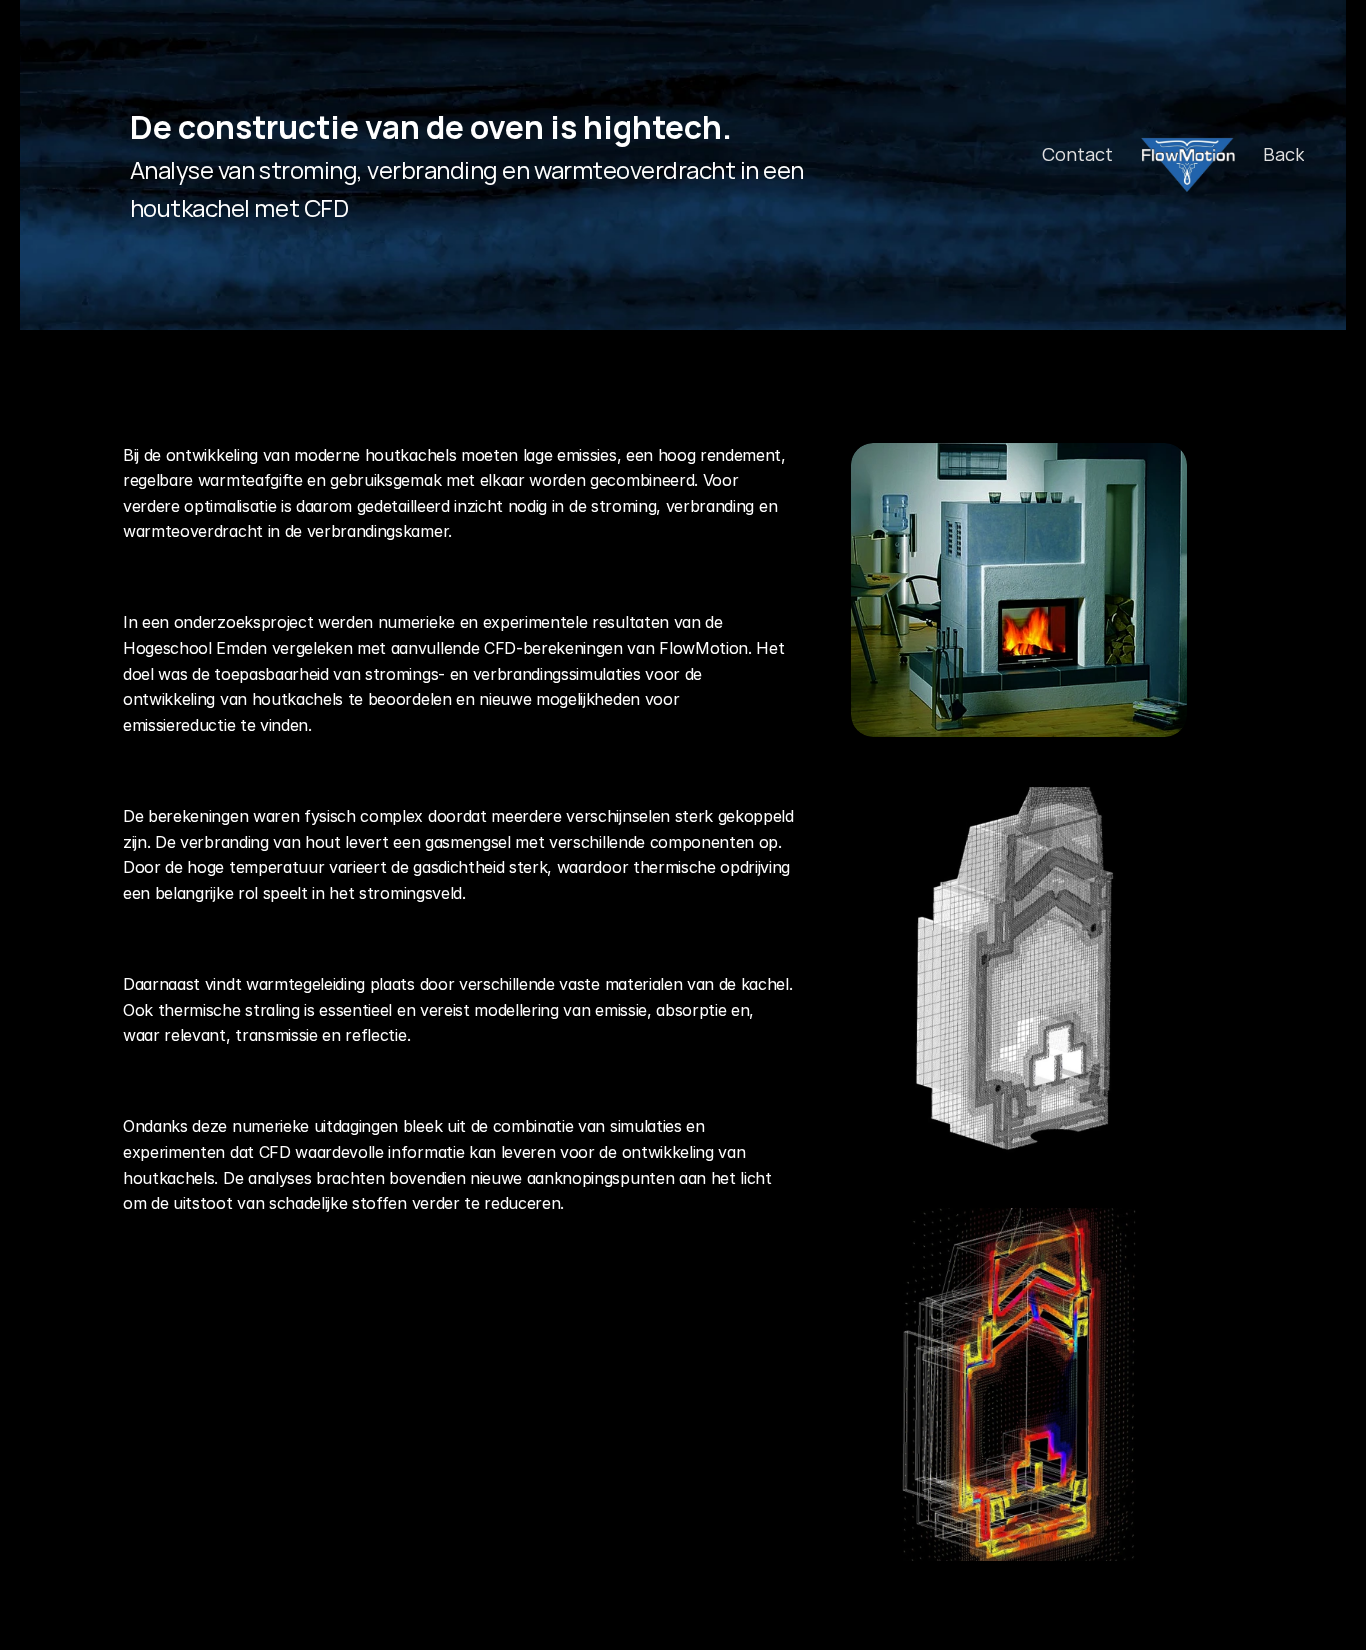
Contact (1077, 154)
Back (1283, 154)
